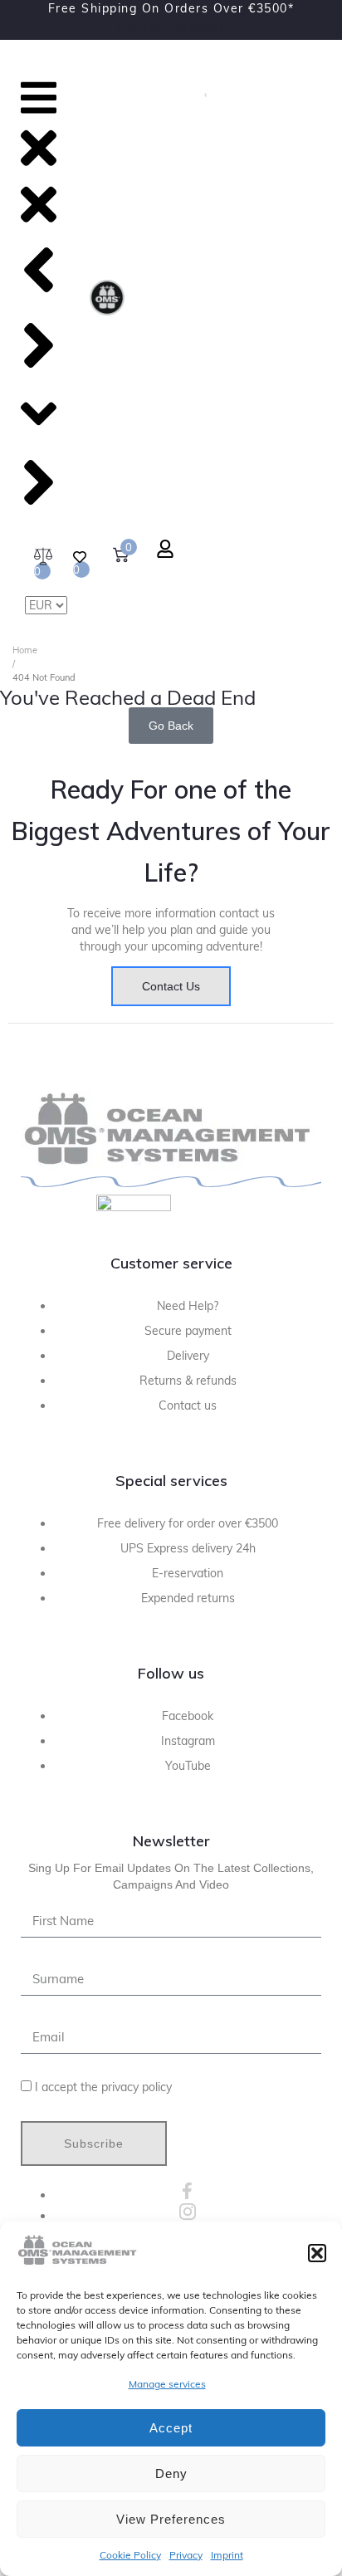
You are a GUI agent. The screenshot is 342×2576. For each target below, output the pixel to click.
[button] (317, 2253)
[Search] (199, 94)
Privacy (186, 2555)
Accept (171, 2428)
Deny (171, 2473)
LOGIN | (142, 28)
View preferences (171, 2519)
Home (25, 650)
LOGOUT (198, 28)
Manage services (167, 2384)
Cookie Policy (130, 2555)
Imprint (227, 2555)
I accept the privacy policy (103, 2087)
